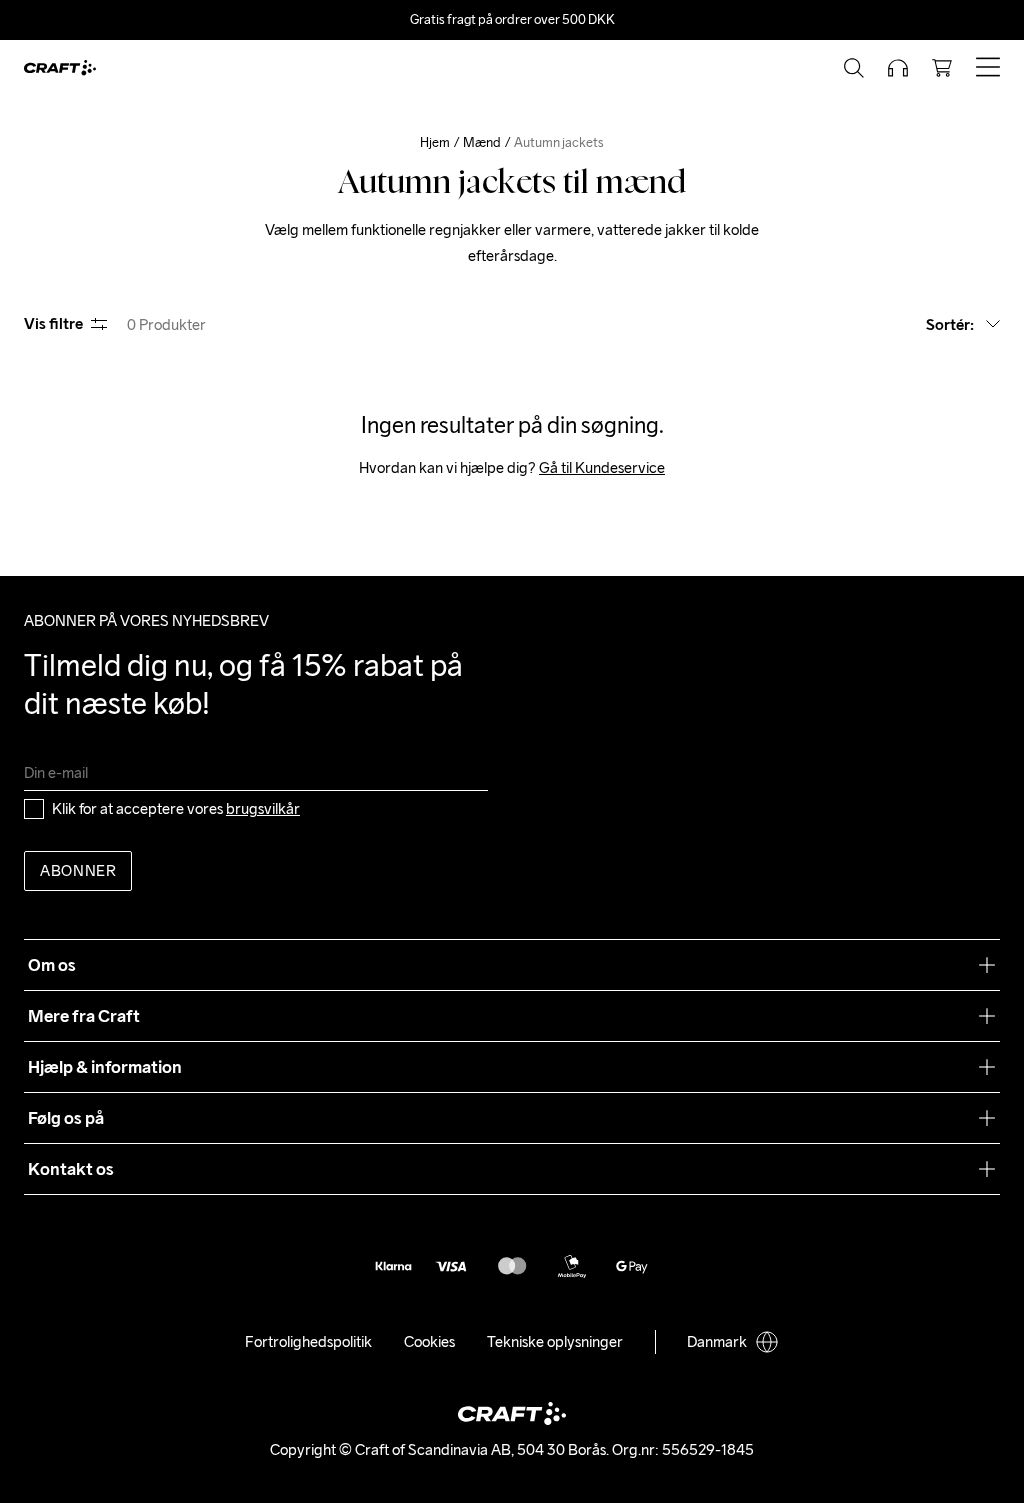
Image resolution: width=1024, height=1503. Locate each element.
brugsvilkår (263, 808)
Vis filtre (53, 323)
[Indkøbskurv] (942, 68)
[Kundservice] (898, 68)
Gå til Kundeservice (602, 467)
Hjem (435, 142)
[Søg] (854, 68)
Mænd (482, 142)
